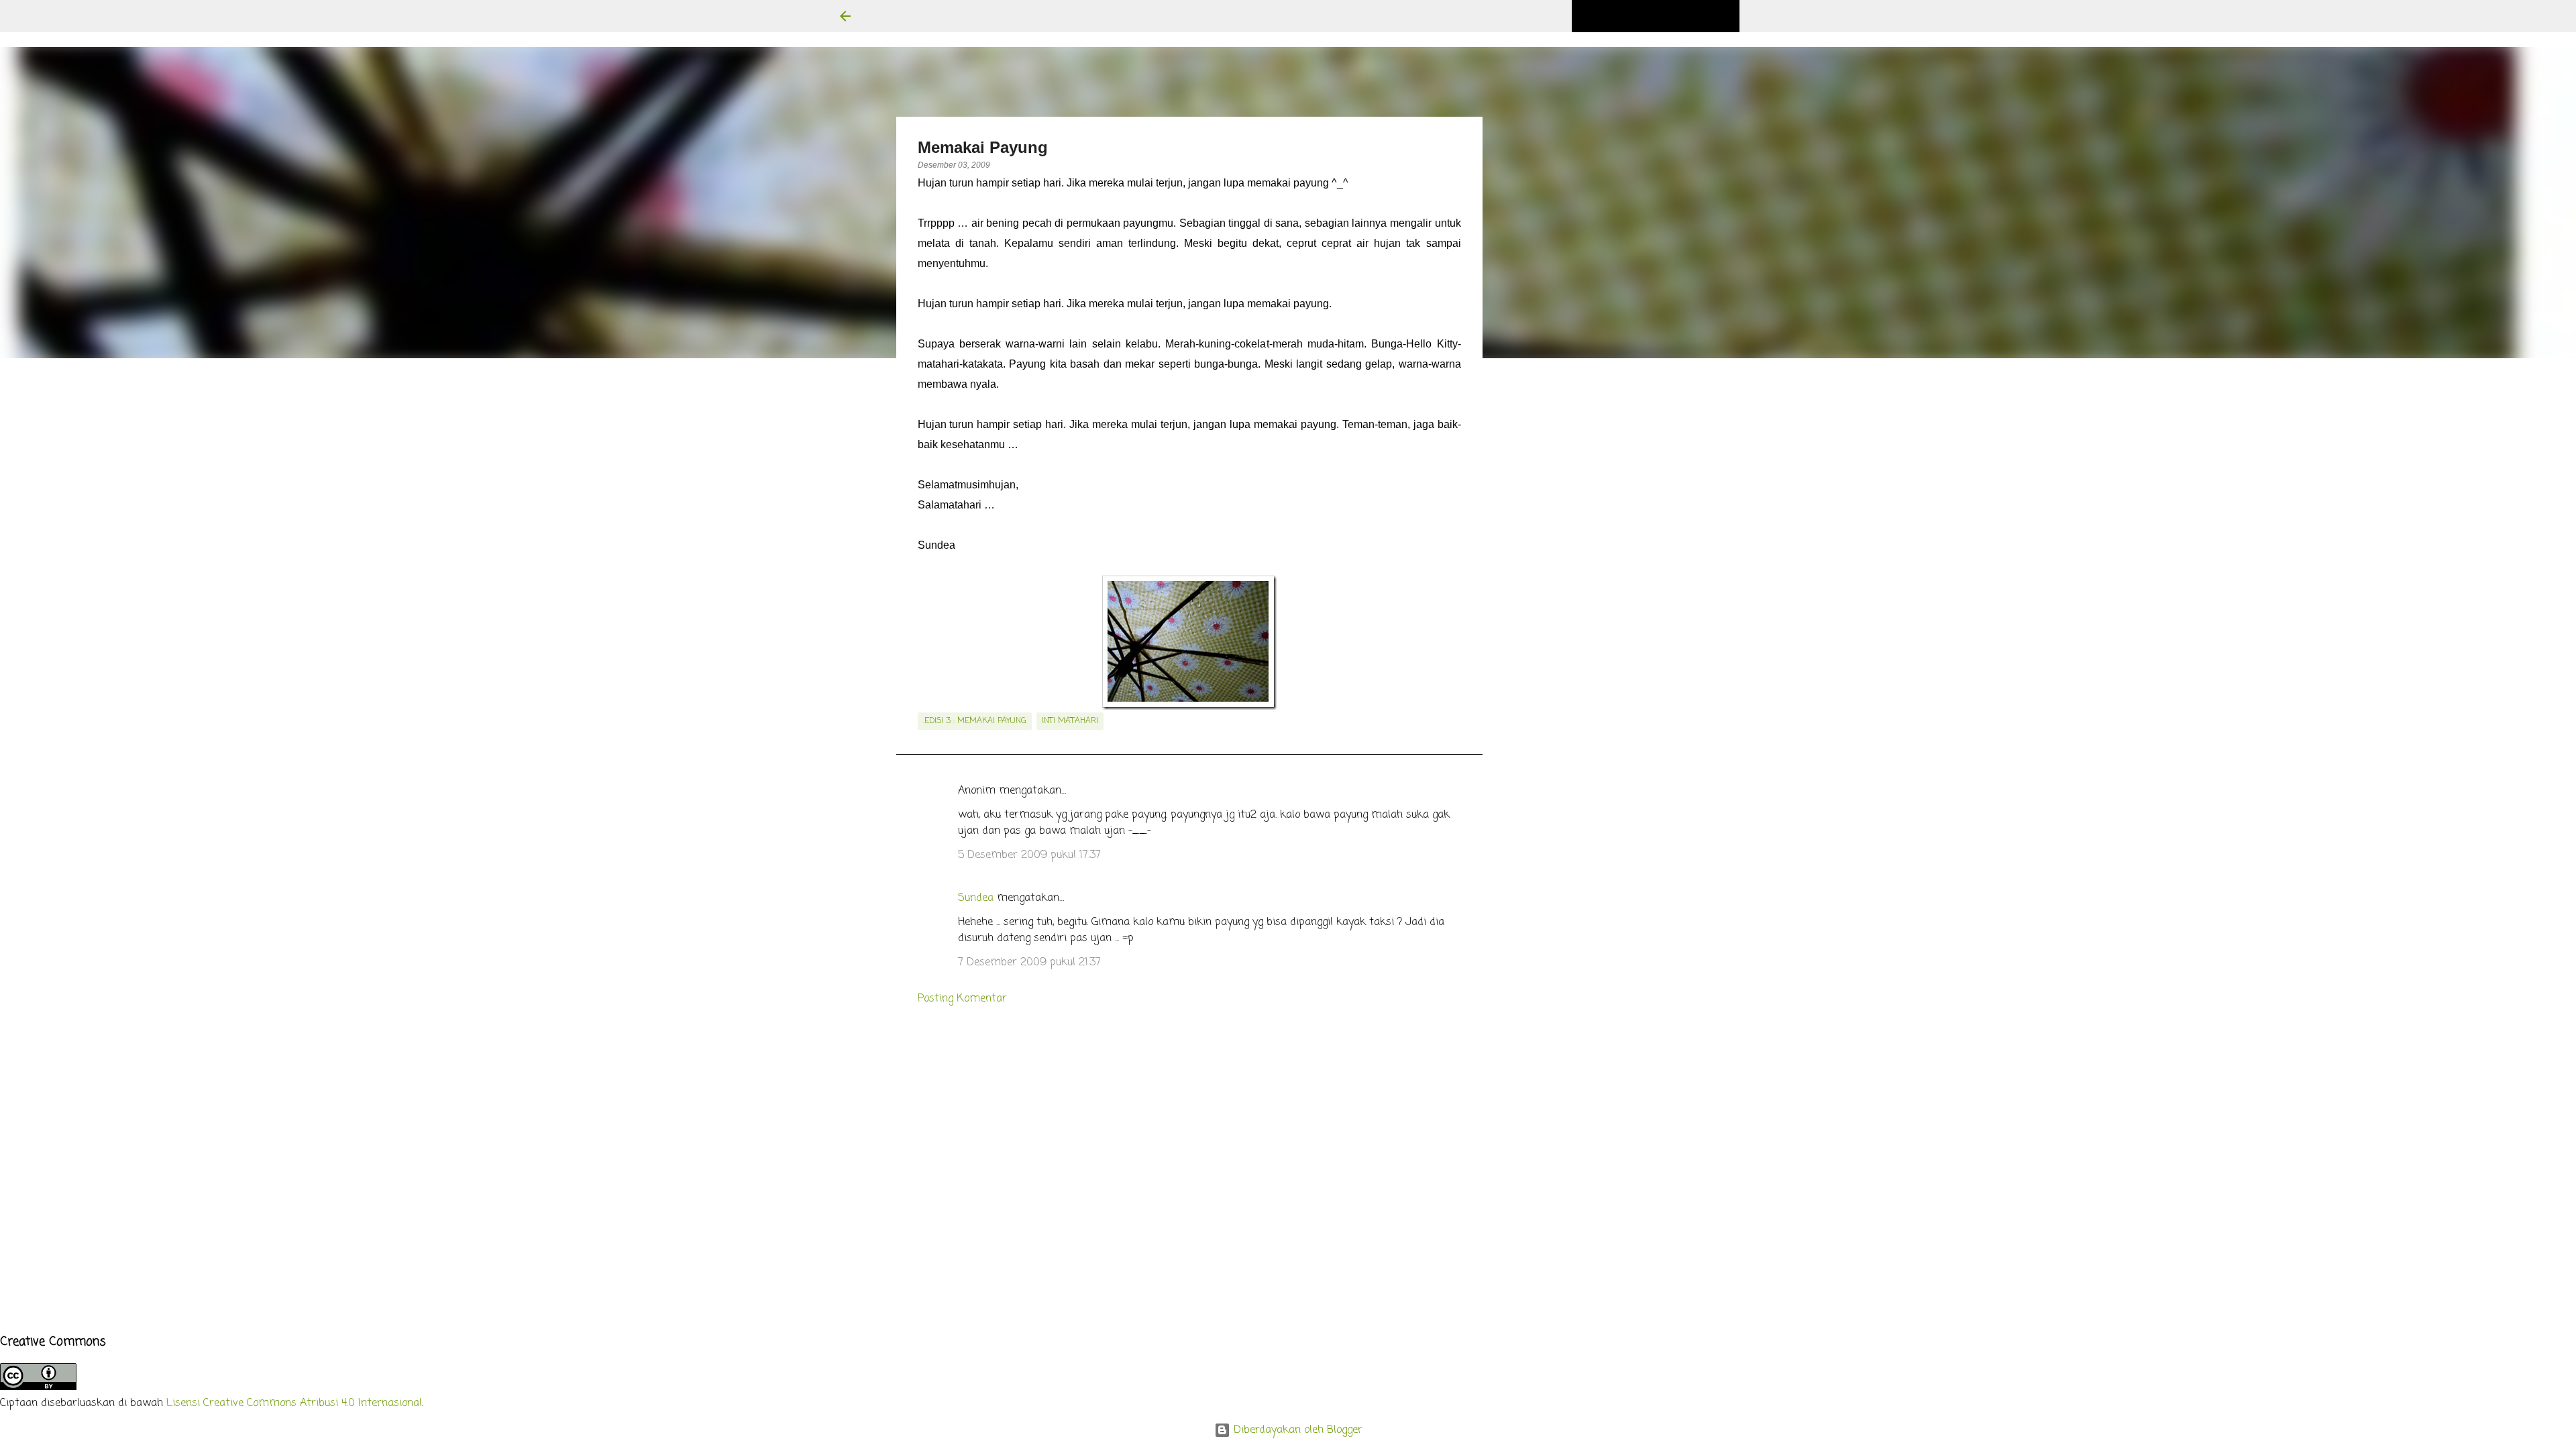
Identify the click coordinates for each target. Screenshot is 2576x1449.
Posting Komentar (962, 999)
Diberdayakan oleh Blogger (1296, 1430)
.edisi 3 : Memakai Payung (975, 721)
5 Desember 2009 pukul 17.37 (1029, 855)
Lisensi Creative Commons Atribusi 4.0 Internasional (294, 1403)
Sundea (976, 898)
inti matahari (1070, 721)
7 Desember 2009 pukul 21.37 (1029, 963)
